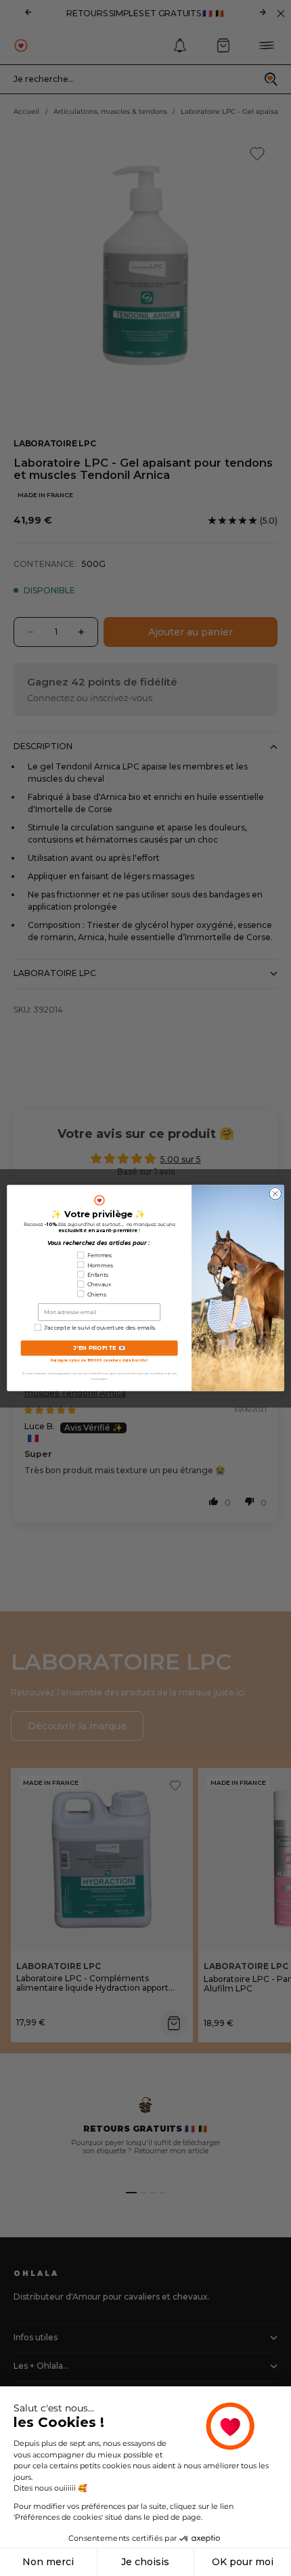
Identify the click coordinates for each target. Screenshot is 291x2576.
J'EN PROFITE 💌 (99, 1348)
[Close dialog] (275, 1194)
